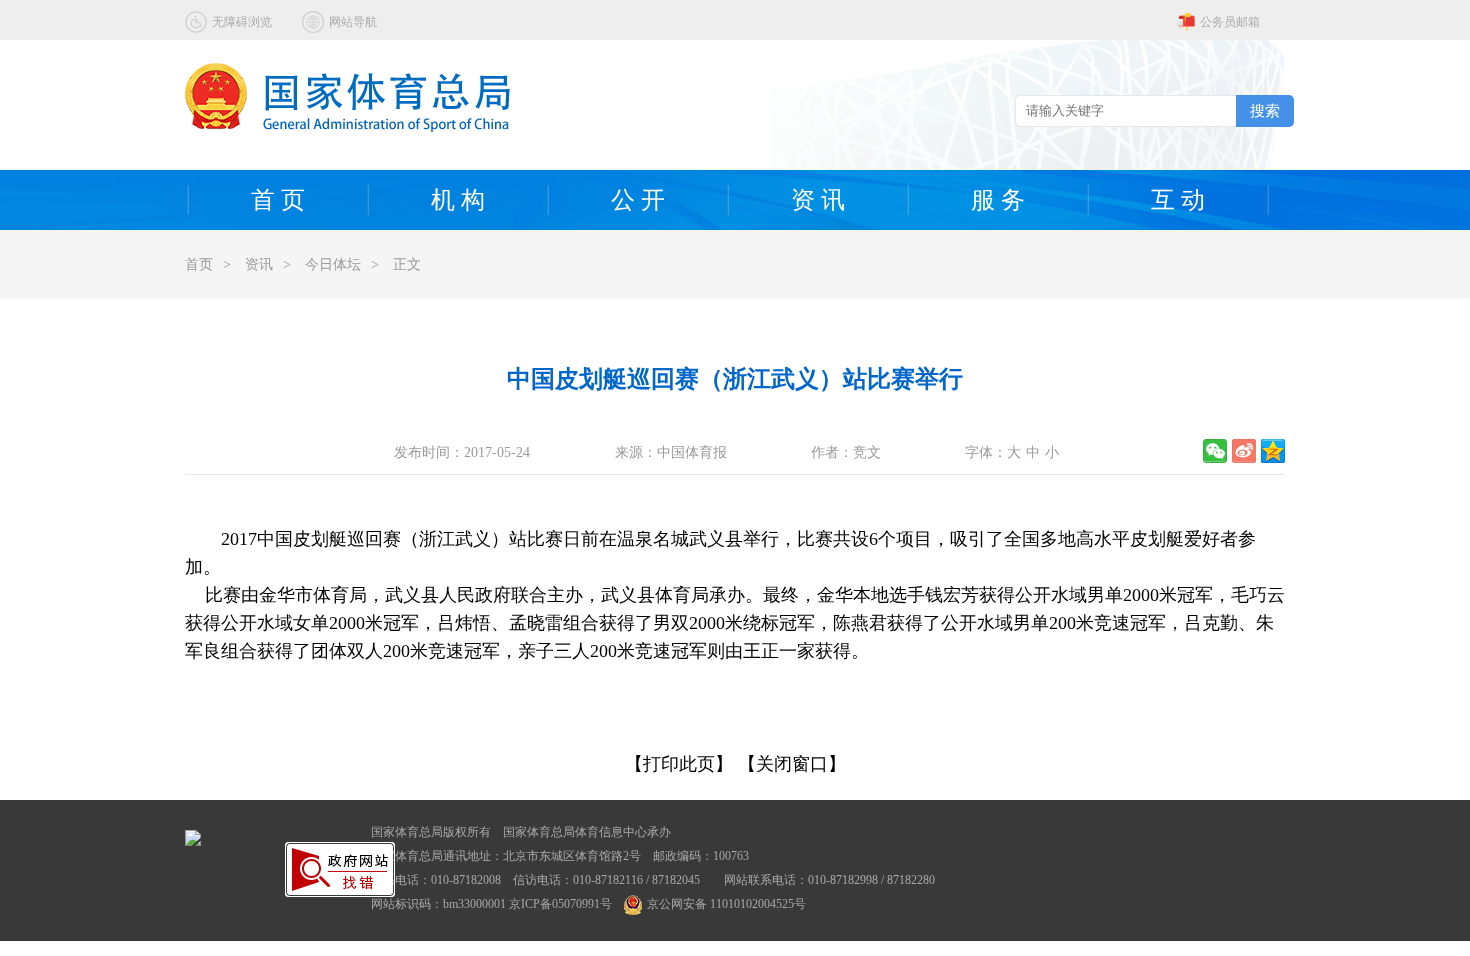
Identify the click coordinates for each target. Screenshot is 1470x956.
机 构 (458, 200)
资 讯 (818, 200)
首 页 (278, 200)
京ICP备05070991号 (560, 904)
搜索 (1265, 110)
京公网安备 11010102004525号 (726, 904)
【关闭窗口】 (792, 764)
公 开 (638, 200)
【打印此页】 (679, 764)
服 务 (998, 200)
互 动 (1178, 200)
